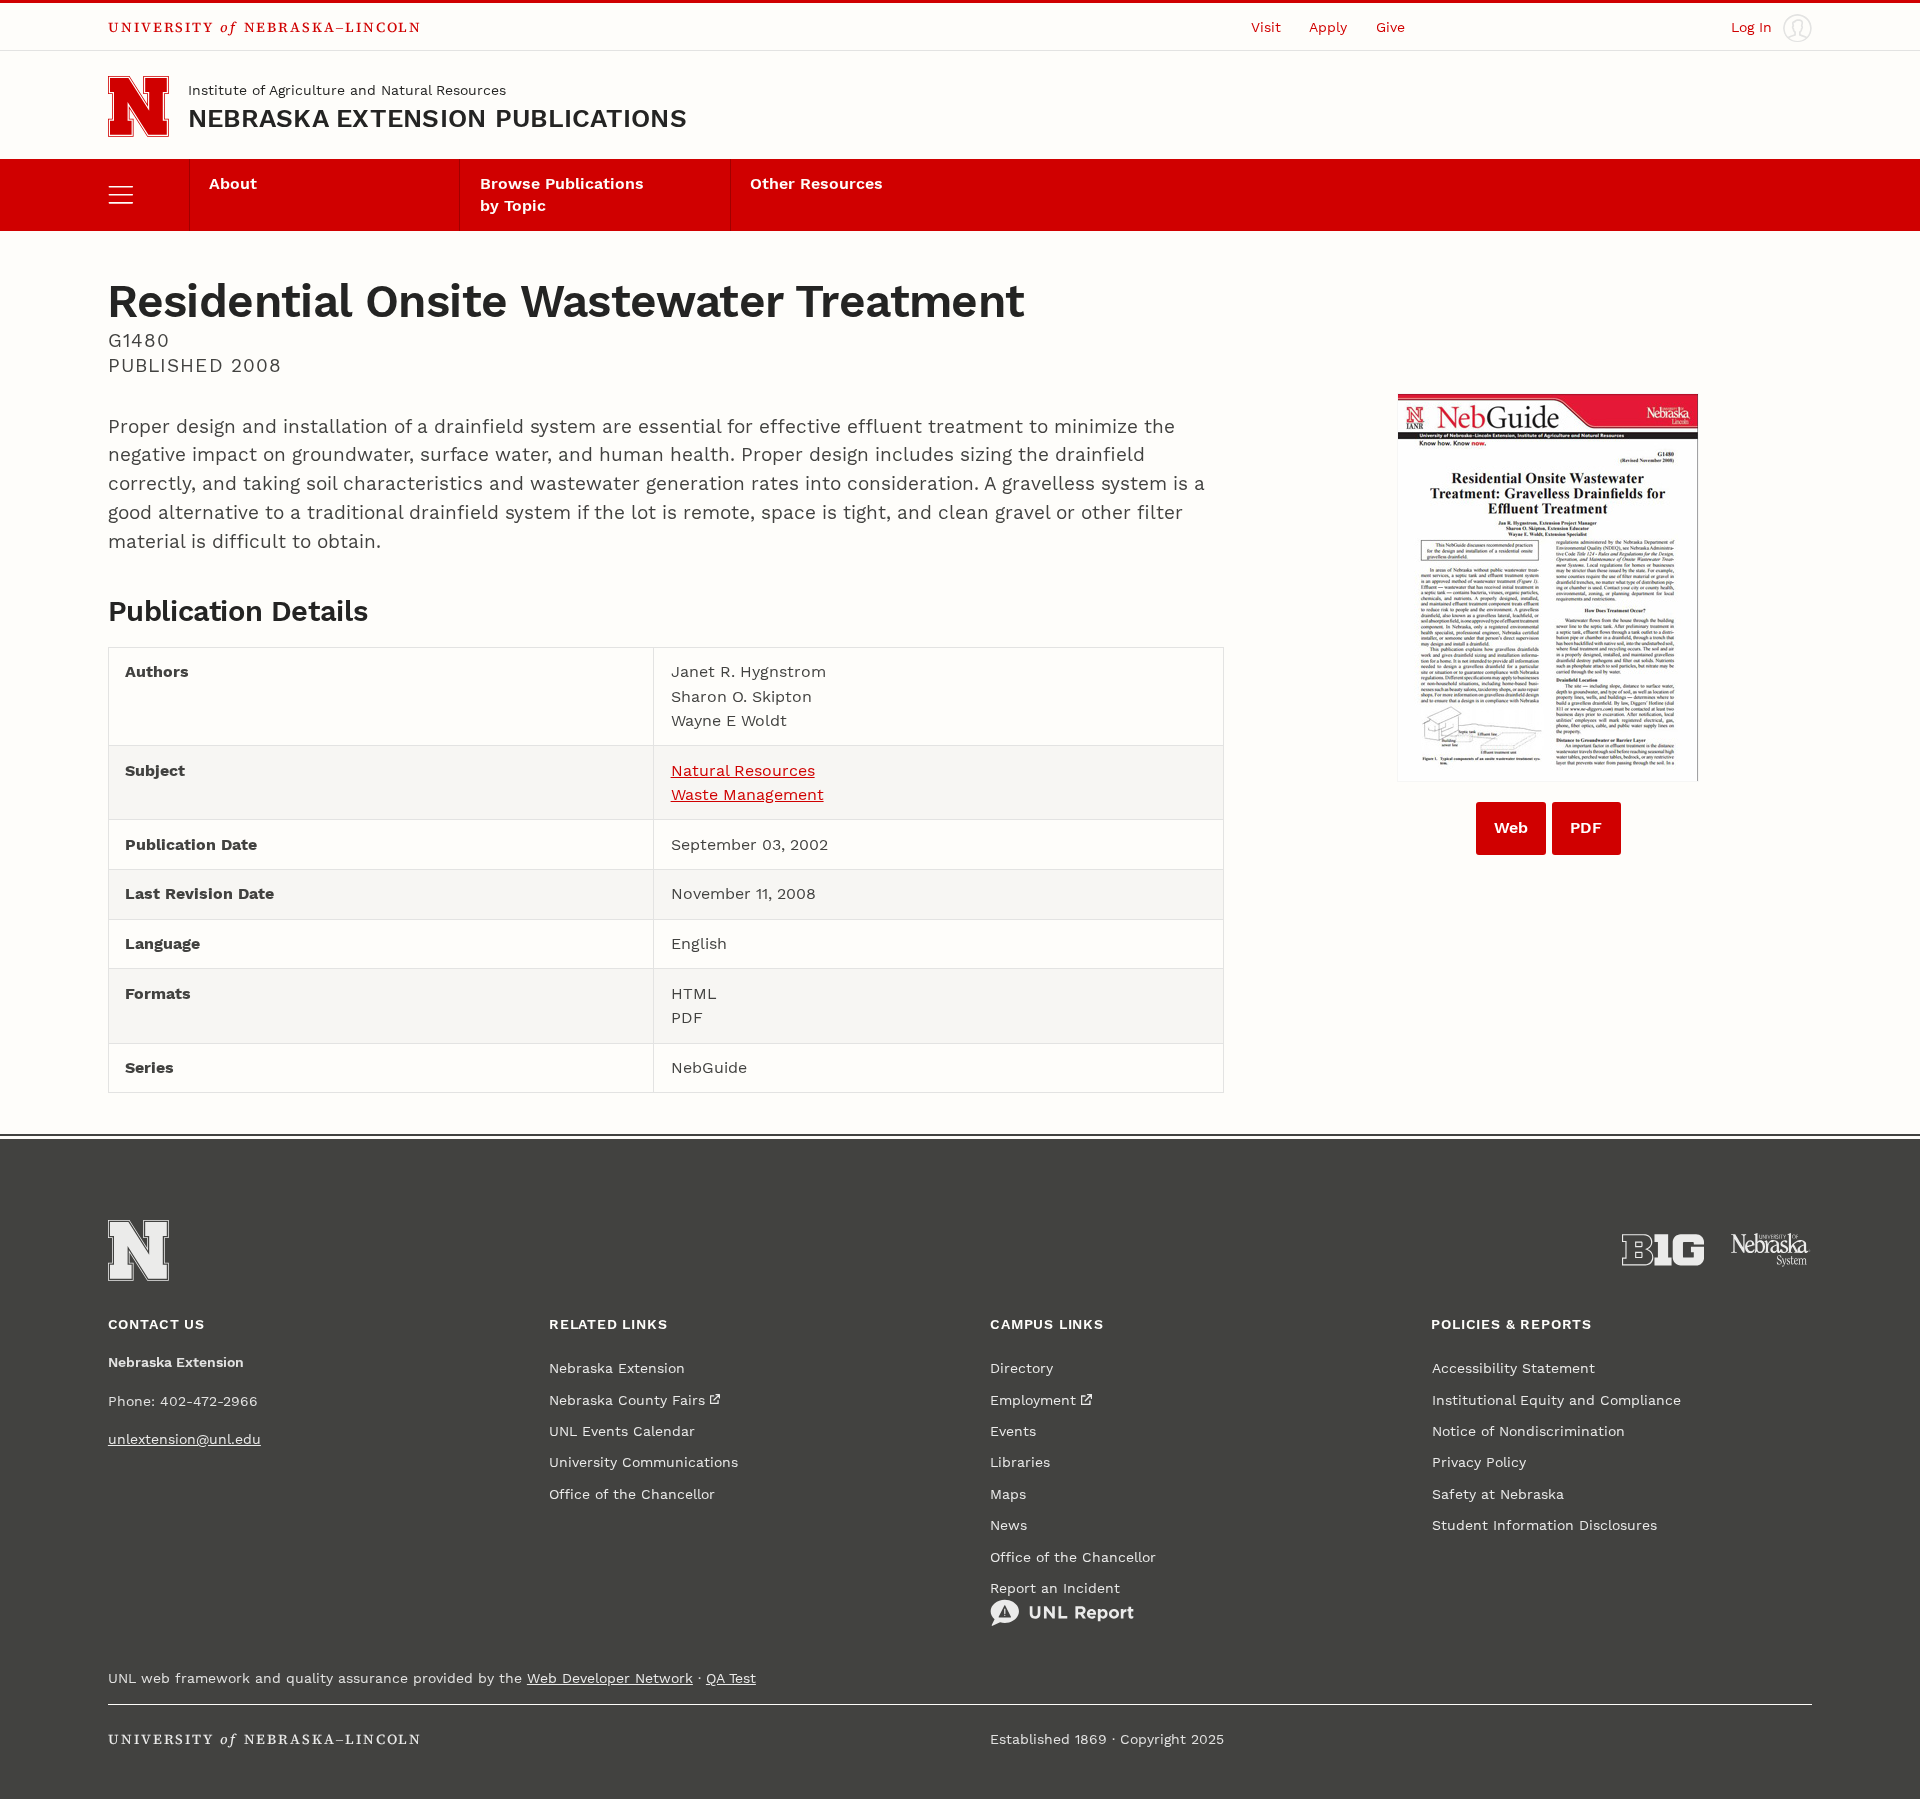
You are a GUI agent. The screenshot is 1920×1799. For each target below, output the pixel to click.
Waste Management (747, 794)
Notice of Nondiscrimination (1528, 1431)
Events (1013, 1431)
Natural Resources (743, 770)
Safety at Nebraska (1498, 1494)
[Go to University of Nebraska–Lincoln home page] (138, 106)
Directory (1021, 1368)
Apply (1328, 27)
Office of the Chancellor (632, 1494)
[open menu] (148, 195)
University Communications (643, 1462)
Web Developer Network (610, 1678)
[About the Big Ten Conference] (1663, 1250)
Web (1511, 827)
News (1008, 1525)
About (233, 183)
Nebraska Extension (617, 1368)
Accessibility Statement (1513, 1368)
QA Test (731, 1678)
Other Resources (816, 183)
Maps (1008, 1494)
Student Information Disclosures (1544, 1525)
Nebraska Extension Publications (437, 118)
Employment (1033, 1400)
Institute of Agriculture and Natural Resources (347, 90)
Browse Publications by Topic (562, 194)
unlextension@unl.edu (184, 1439)
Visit (1266, 27)
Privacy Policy (1479, 1462)
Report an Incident (1055, 1588)
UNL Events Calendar (622, 1431)
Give (1390, 27)
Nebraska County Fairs (627, 1400)
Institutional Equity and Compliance (1556, 1400)
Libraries (1020, 1462)
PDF (1586, 827)
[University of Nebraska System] (1771, 1250)
